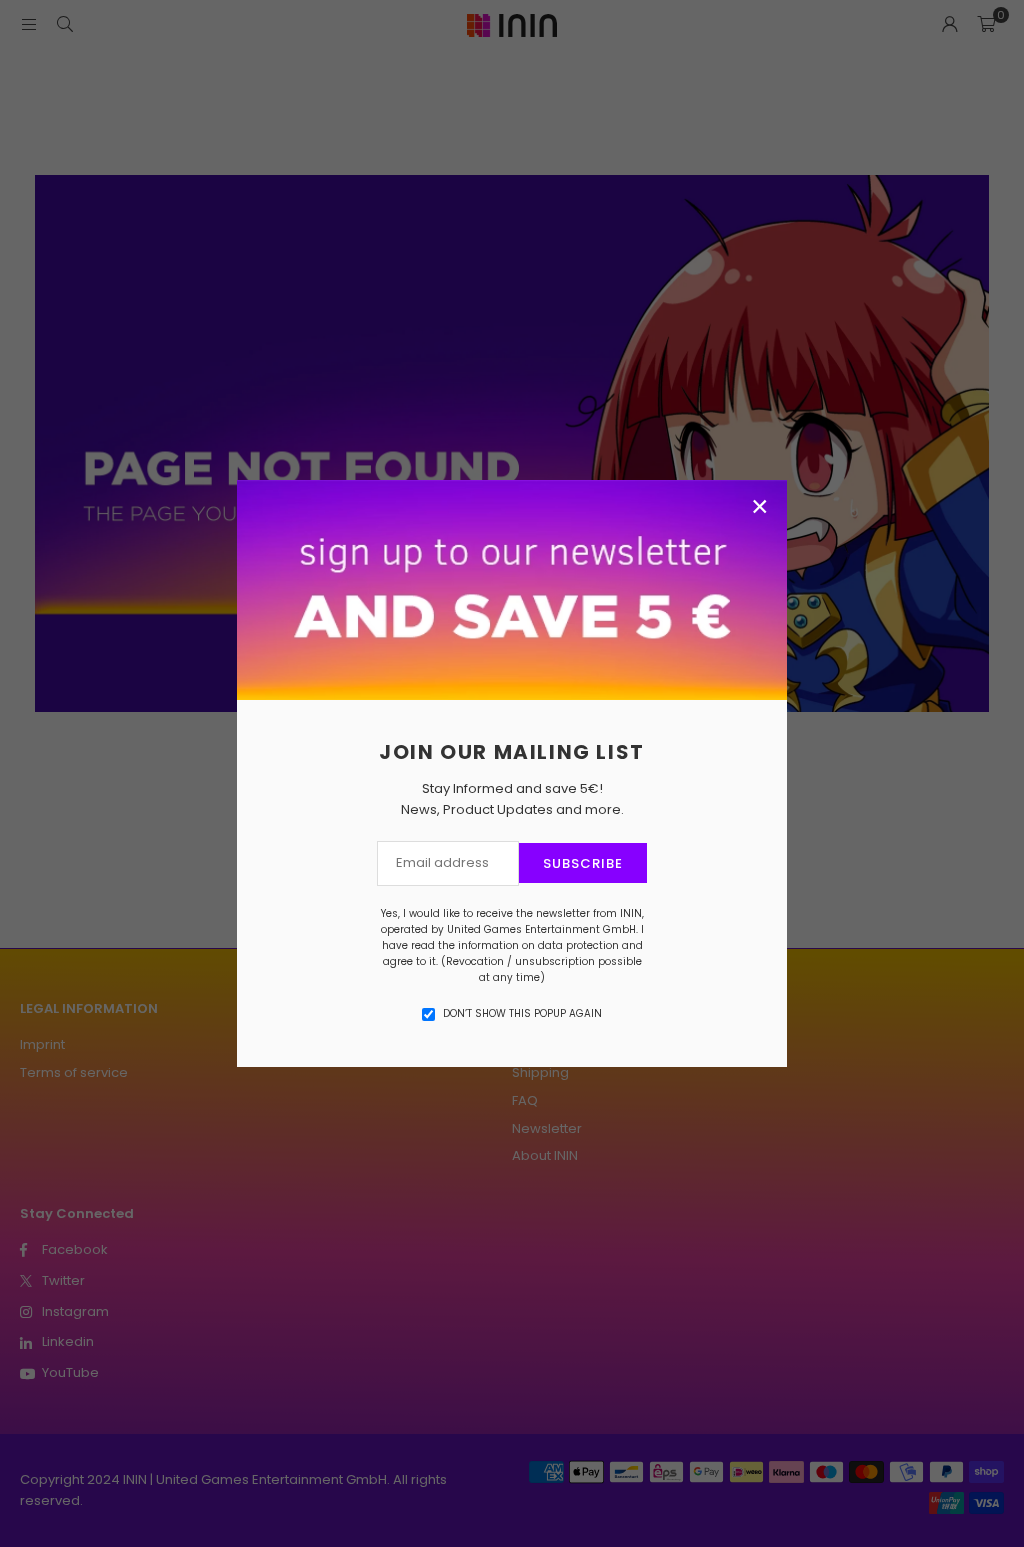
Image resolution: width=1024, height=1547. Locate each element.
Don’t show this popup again (522, 1013)
